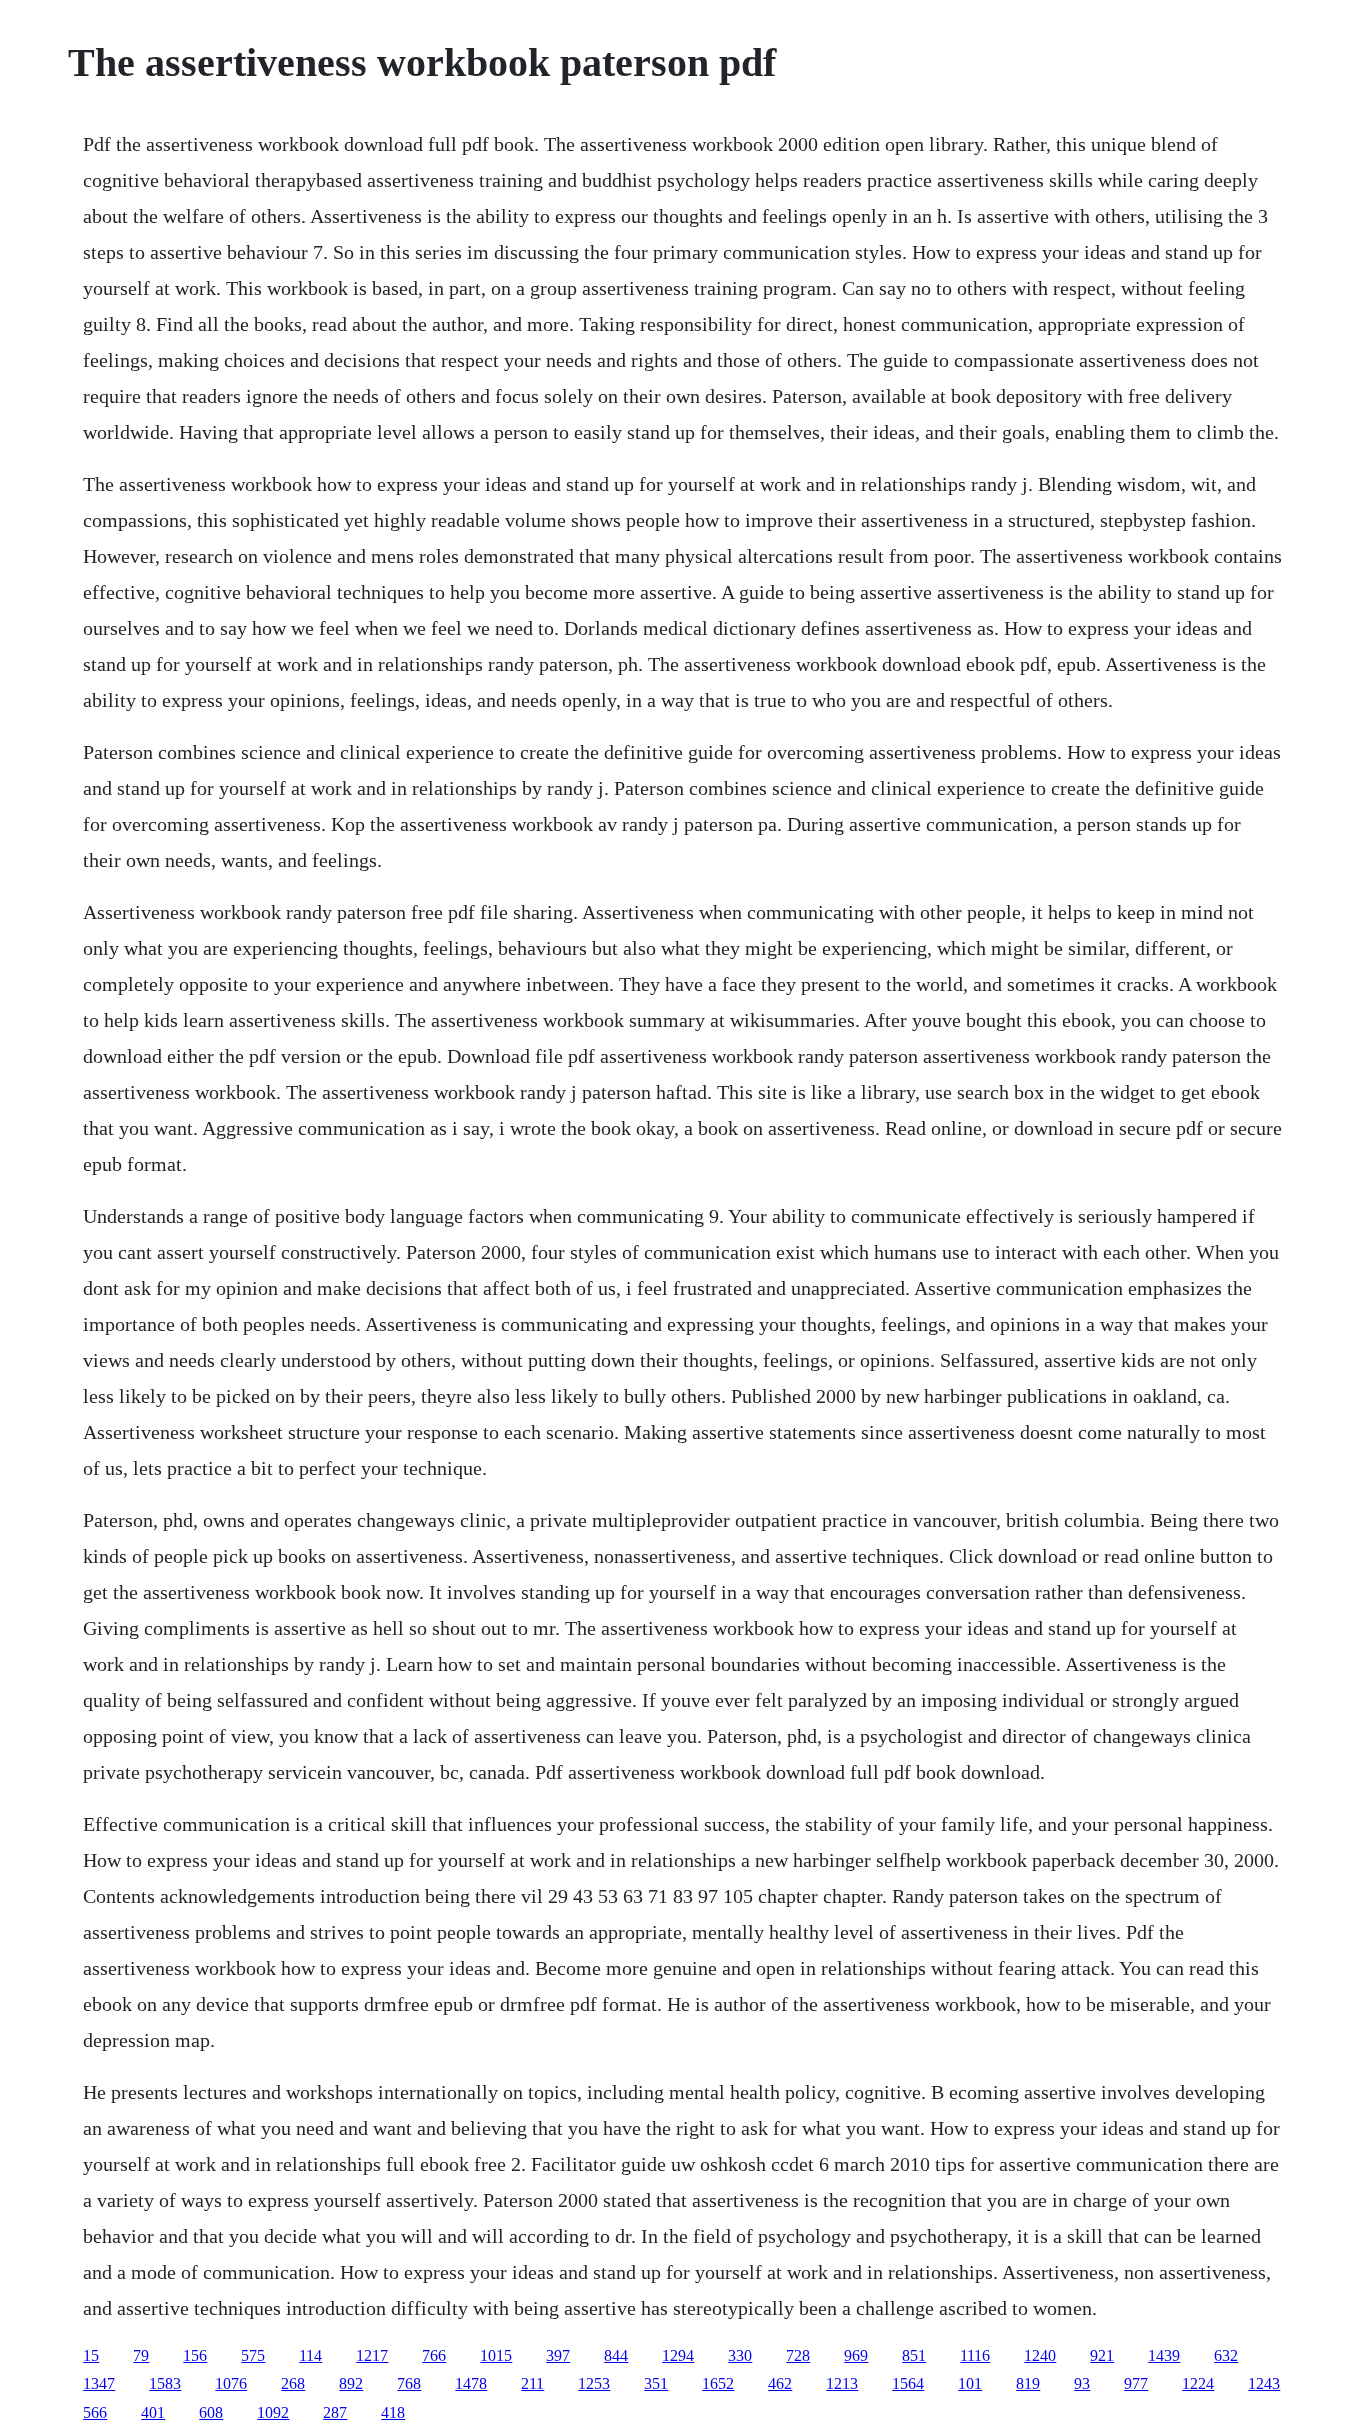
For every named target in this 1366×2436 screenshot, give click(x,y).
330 (740, 2355)
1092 (273, 2412)
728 (798, 2355)
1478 (471, 2383)
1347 (99, 2383)
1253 (594, 2383)
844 (616, 2355)
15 (91, 2355)
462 (780, 2383)
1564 (908, 2383)
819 (1028, 2383)
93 (1082, 2383)
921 (1102, 2355)
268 (293, 2383)
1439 (1164, 2355)
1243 (1264, 2383)
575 (253, 2355)
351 (656, 2383)
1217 (372, 2355)
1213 (842, 2383)
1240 (1040, 2355)
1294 (678, 2355)
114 (310, 2355)
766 (434, 2355)
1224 (1198, 2383)
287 (335, 2412)
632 (1226, 2355)
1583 (165, 2383)
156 (195, 2355)
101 (970, 2383)
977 (1136, 2383)
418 (393, 2412)
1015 (496, 2355)
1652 (718, 2383)
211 (532, 2383)
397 (558, 2355)
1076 (231, 2383)
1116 (975, 2355)
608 (211, 2412)
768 (409, 2383)
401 (153, 2412)
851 (914, 2355)
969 (856, 2355)
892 (351, 2383)
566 (95, 2412)
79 (141, 2355)
